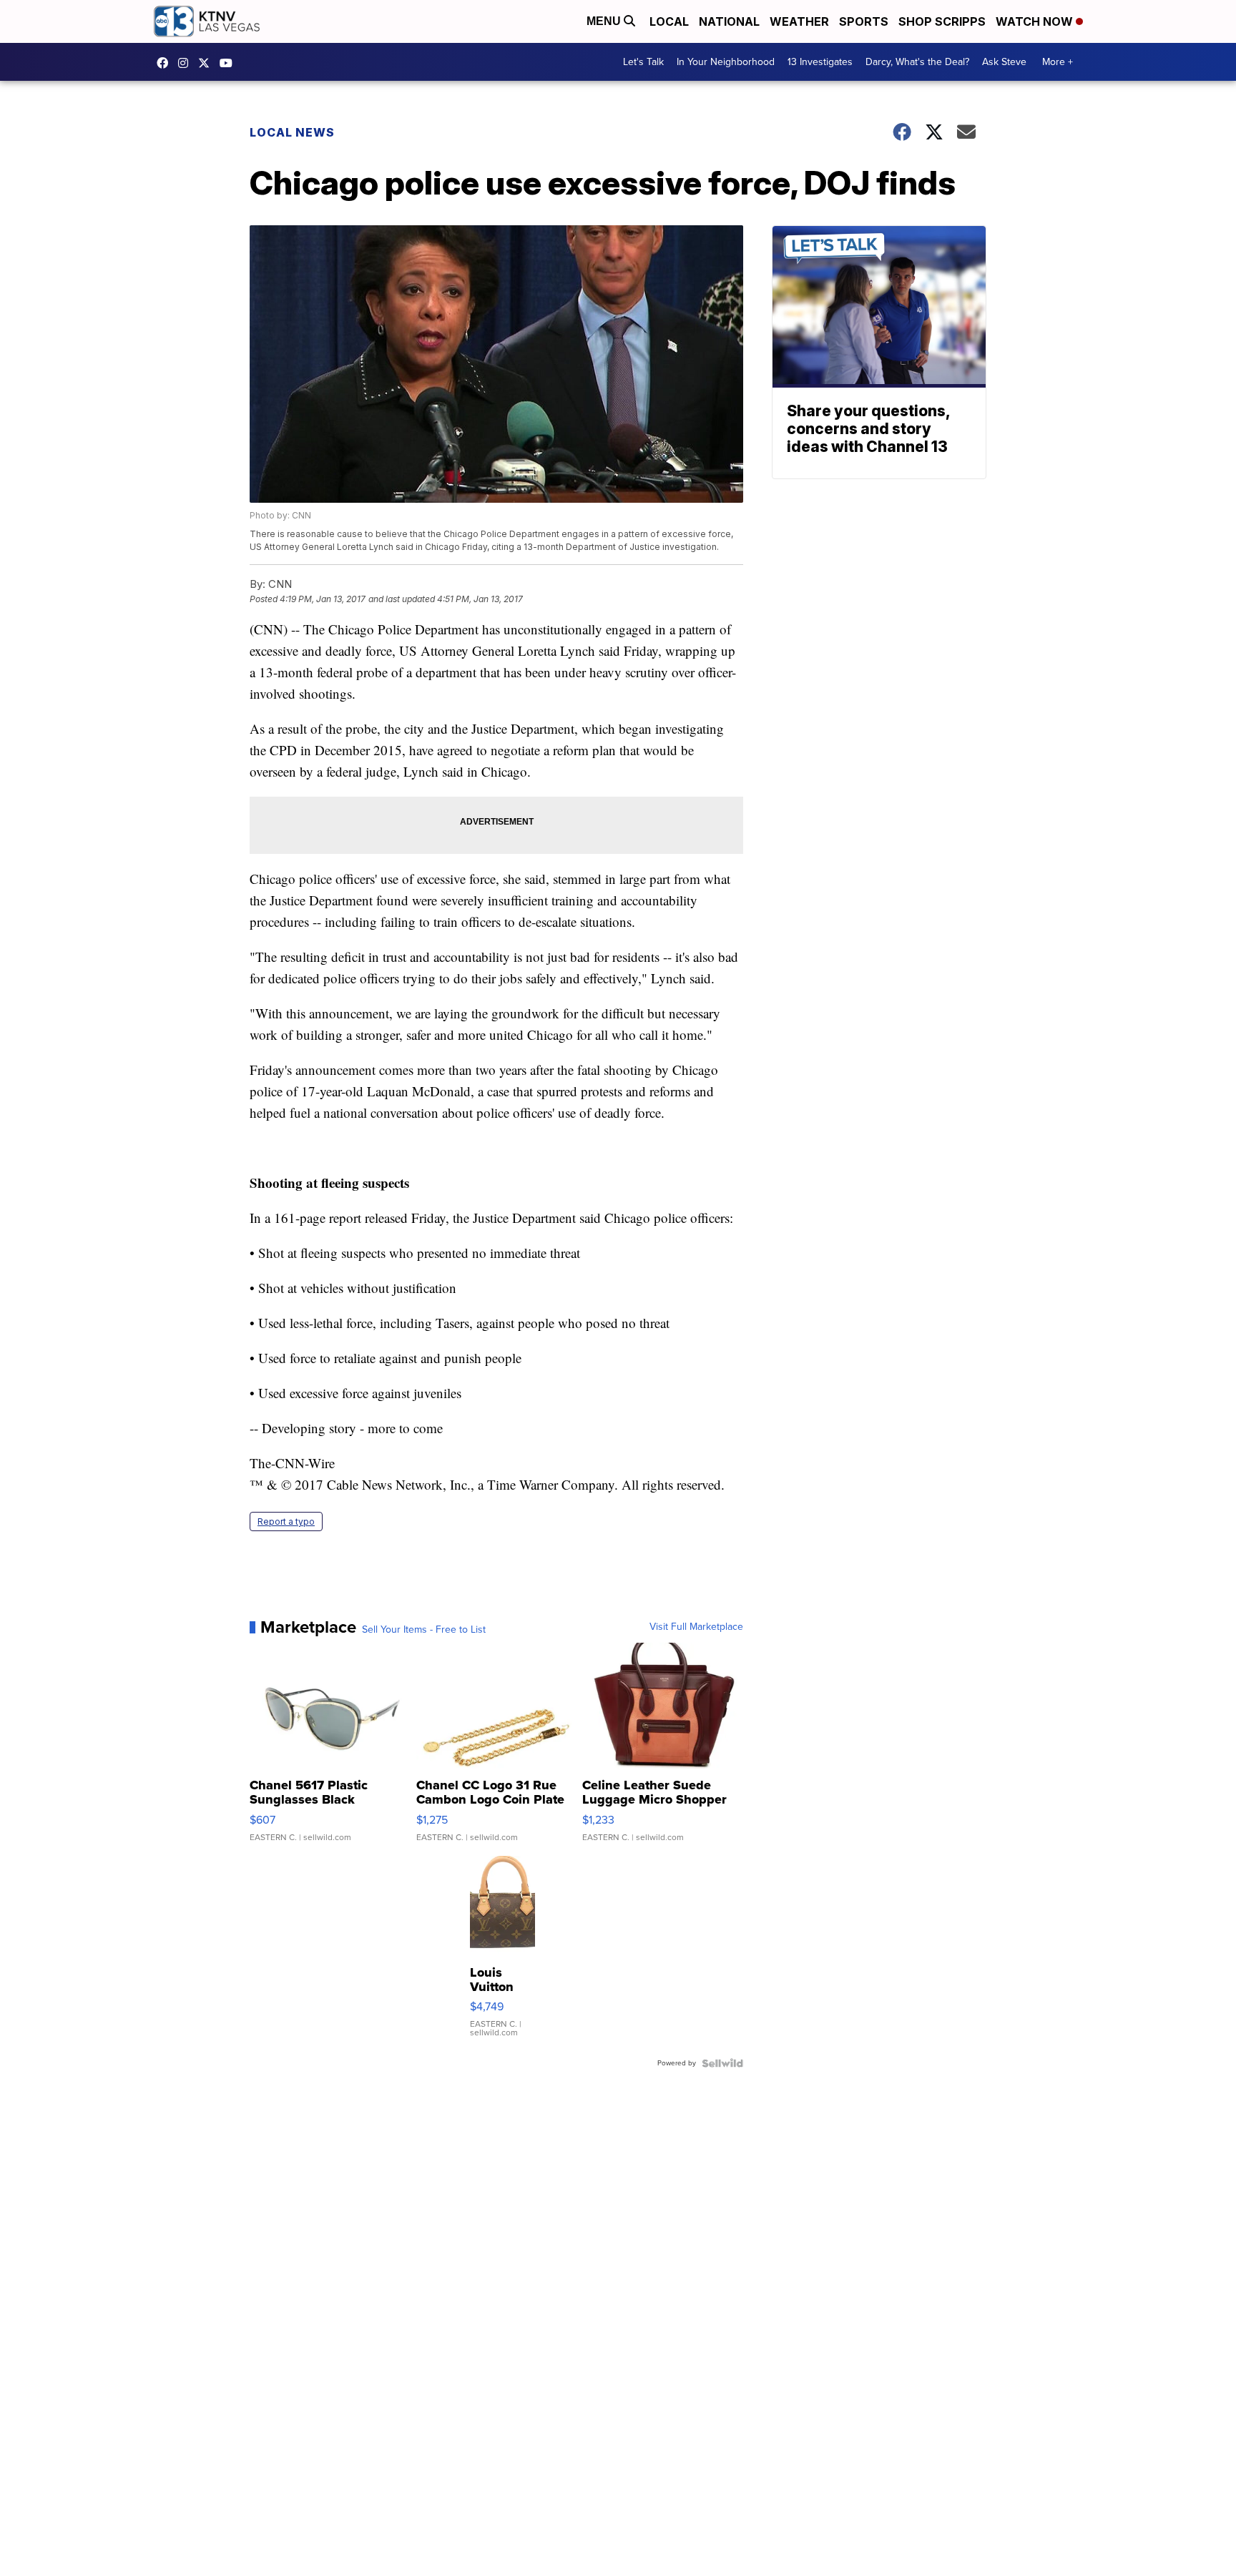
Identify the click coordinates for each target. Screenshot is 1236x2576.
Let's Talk (643, 62)
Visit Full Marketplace (696, 1627)
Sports (864, 21)
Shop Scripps (942, 21)
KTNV (207, 63)
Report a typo (286, 1521)
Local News (292, 132)
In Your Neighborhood (726, 62)
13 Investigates (820, 62)
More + (1058, 62)
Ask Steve (1004, 62)
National (729, 21)
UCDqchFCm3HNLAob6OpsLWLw (230, 63)
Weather (799, 21)
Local (669, 21)
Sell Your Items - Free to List (424, 1630)
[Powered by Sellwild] (722, 2063)
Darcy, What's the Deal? (917, 62)
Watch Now (1036, 21)
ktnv (187, 63)
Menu (605, 21)
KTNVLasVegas (166, 63)
